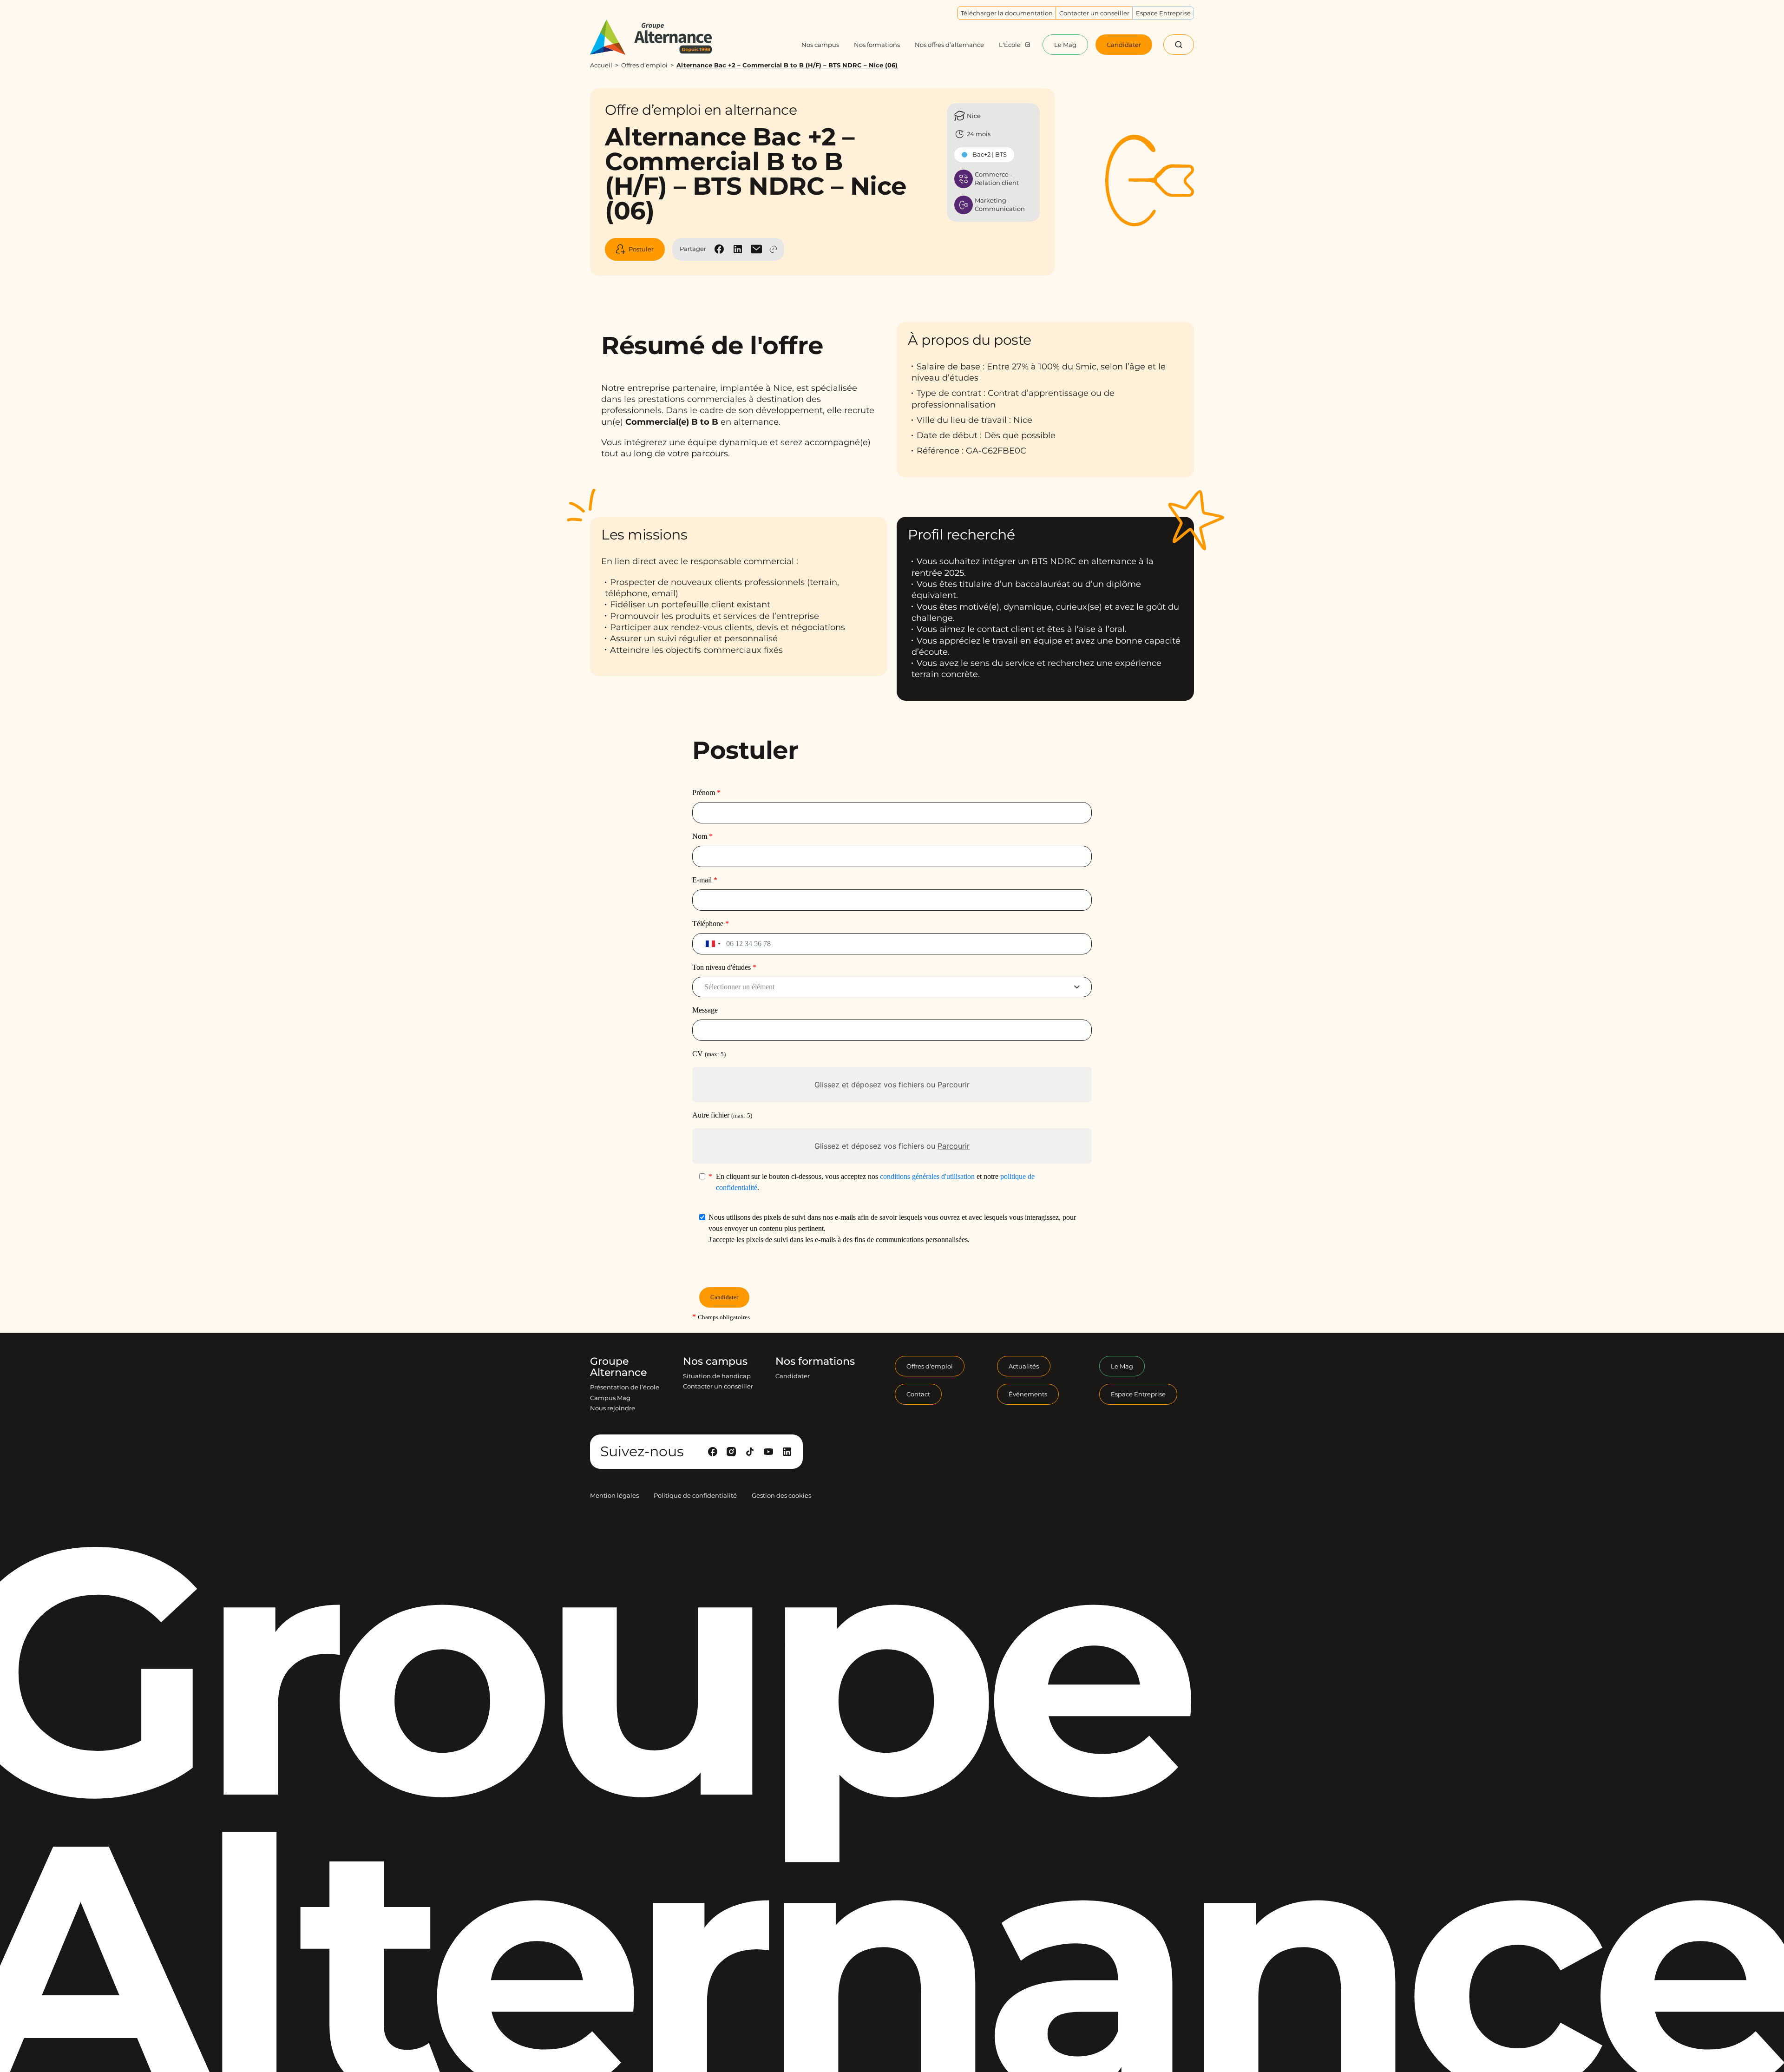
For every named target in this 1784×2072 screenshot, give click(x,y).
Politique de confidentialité (695, 1495)
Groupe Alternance (618, 1367)
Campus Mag (610, 1398)
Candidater (793, 1376)
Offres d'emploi (644, 65)
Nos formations (815, 1362)
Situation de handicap (717, 1376)
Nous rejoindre (613, 1408)
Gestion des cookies (781, 1495)
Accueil (601, 65)
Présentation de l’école (625, 1387)
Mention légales (614, 1495)
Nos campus (715, 1362)
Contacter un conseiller (718, 1386)
